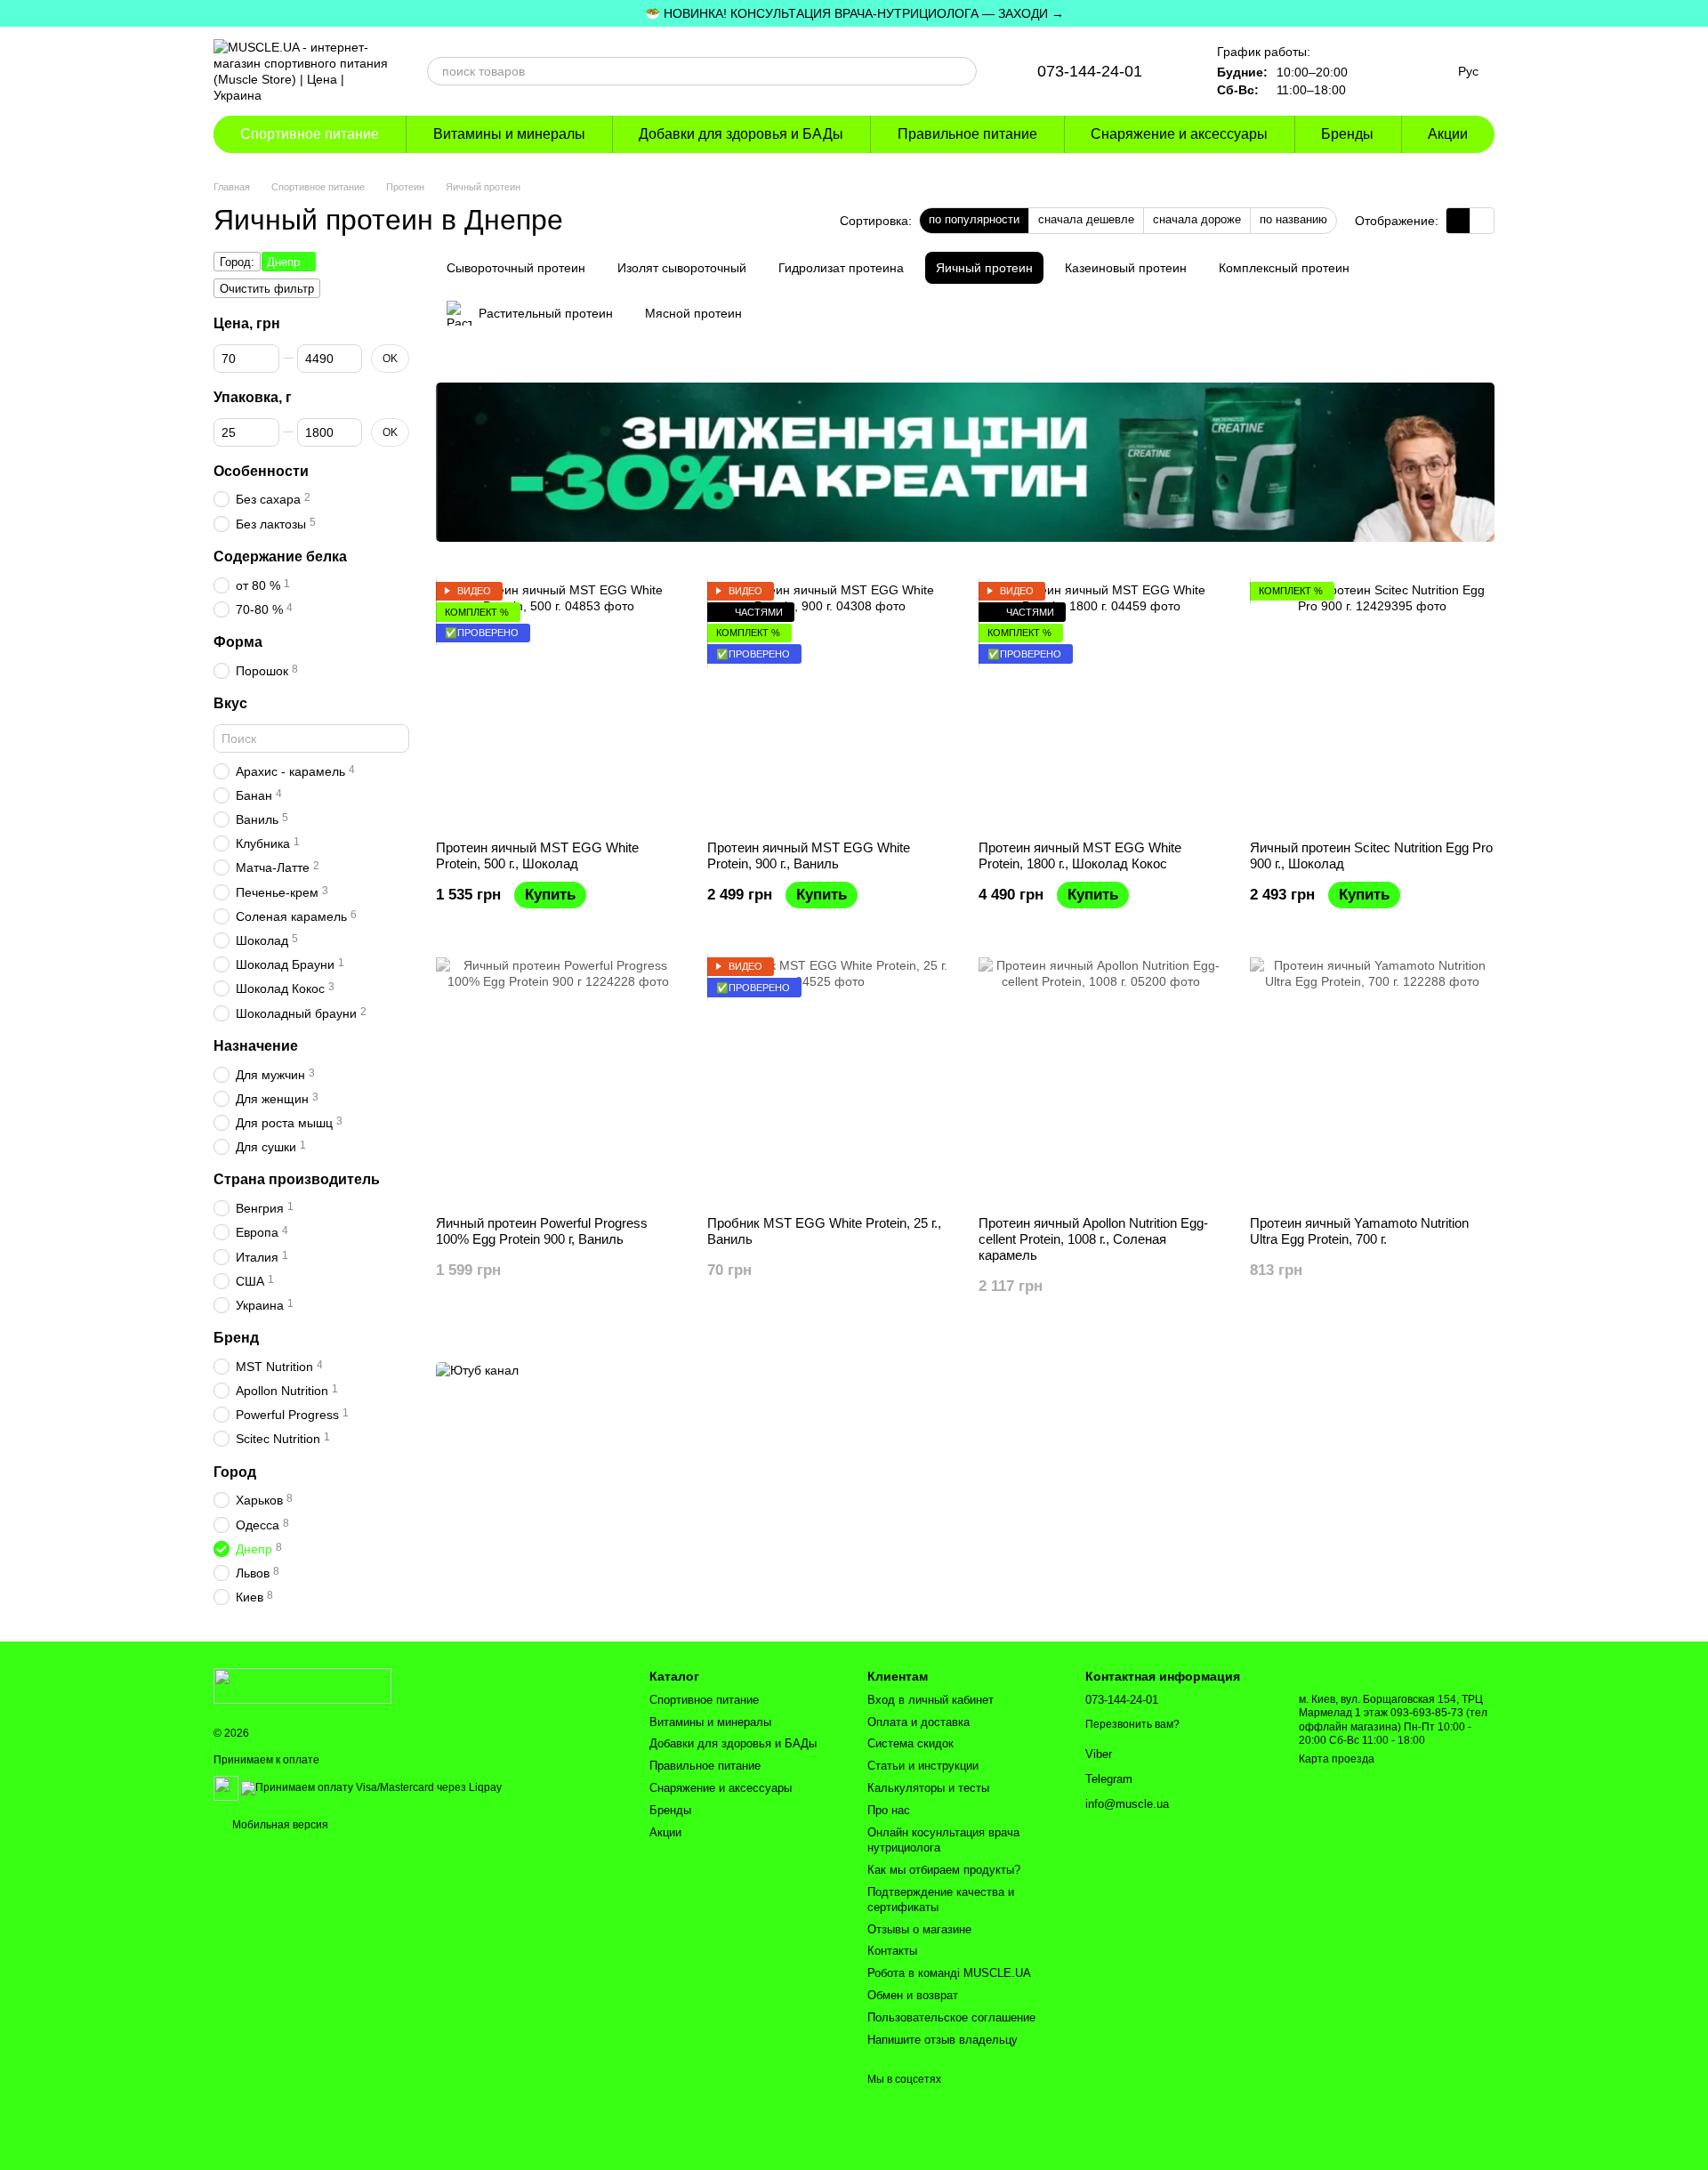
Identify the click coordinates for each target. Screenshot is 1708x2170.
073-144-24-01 (1090, 71)
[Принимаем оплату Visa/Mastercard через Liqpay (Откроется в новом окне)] (371, 1787)
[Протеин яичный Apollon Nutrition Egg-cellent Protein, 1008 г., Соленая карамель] (1101, 1080)
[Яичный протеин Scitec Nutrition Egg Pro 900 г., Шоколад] (1372, 704)
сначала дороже (1197, 219)
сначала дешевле (1086, 219)
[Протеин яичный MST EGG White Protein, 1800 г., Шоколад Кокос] (1101, 704)
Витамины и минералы (509, 134)
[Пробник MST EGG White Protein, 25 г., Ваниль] (830, 1080)
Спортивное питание (310, 134)
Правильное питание (967, 134)
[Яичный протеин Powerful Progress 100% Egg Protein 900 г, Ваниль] (558, 1080)
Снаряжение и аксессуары (1179, 134)
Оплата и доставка (918, 1722)
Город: (237, 262)
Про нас (889, 1810)
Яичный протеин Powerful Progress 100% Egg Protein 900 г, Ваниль (542, 1231)
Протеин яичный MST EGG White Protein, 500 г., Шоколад (537, 855)
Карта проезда (1337, 1759)
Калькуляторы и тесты (928, 1788)
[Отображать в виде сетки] (1458, 220)
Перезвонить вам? (1132, 1724)
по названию (1293, 219)
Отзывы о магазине (919, 1929)
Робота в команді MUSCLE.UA (949, 1973)
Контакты (892, 1951)
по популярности (974, 219)
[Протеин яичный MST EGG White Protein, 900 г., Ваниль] (830, 704)
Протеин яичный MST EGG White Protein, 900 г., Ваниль (809, 855)
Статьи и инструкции (923, 1766)
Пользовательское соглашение (951, 2017)
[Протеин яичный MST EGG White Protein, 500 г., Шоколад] (558, 704)
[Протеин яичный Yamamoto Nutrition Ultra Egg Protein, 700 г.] (1372, 1080)
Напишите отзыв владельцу (943, 2040)
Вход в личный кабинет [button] (931, 1700)
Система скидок (910, 1743)
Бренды (1347, 134)
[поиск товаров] (963, 71)
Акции (1448, 134)
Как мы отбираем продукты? (944, 1870)
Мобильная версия (279, 1825)
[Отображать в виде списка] (1482, 220)
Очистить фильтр (267, 289)
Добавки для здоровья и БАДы (741, 134)
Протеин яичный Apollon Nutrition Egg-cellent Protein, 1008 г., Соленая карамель (1093, 1239)
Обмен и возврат (913, 1995)
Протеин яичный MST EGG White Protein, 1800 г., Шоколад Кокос (1080, 855)
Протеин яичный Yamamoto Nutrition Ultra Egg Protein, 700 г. (1359, 1231)
